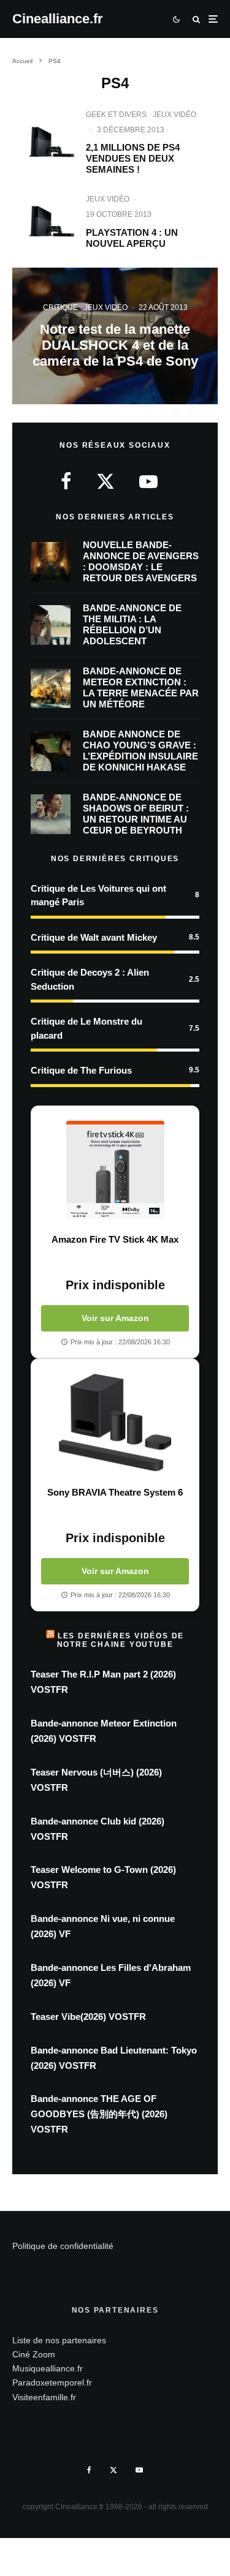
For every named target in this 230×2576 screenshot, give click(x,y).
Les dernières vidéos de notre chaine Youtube (121, 1640)
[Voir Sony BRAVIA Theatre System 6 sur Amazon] (115, 1423)
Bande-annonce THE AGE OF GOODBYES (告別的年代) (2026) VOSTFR (99, 2114)
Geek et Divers (116, 115)
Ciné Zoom (34, 2354)
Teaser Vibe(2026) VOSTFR (88, 2017)
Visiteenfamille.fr (44, 2397)
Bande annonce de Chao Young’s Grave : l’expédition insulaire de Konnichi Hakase (140, 751)
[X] (113, 2470)
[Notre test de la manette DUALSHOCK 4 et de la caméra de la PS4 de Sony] (115, 336)
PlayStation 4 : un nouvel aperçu (132, 238)
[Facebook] (89, 2470)
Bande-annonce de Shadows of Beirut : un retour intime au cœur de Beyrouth (136, 814)
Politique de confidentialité (63, 2246)
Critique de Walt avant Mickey (94, 937)
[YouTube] (139, 2470)
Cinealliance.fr (58, 19)
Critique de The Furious (81, 1070)
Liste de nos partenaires (59, 2340)
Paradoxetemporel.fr (52, 2382)
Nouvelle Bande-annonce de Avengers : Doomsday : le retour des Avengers (141, 561)
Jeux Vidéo (174, 115)
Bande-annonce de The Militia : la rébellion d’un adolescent (132, 624)
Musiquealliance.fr (48, 2368)
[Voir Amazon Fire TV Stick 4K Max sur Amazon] (115, 1170)
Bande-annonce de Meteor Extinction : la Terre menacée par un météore (141, 687)
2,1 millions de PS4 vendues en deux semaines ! (133, 158)
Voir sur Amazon (115, 1318)
